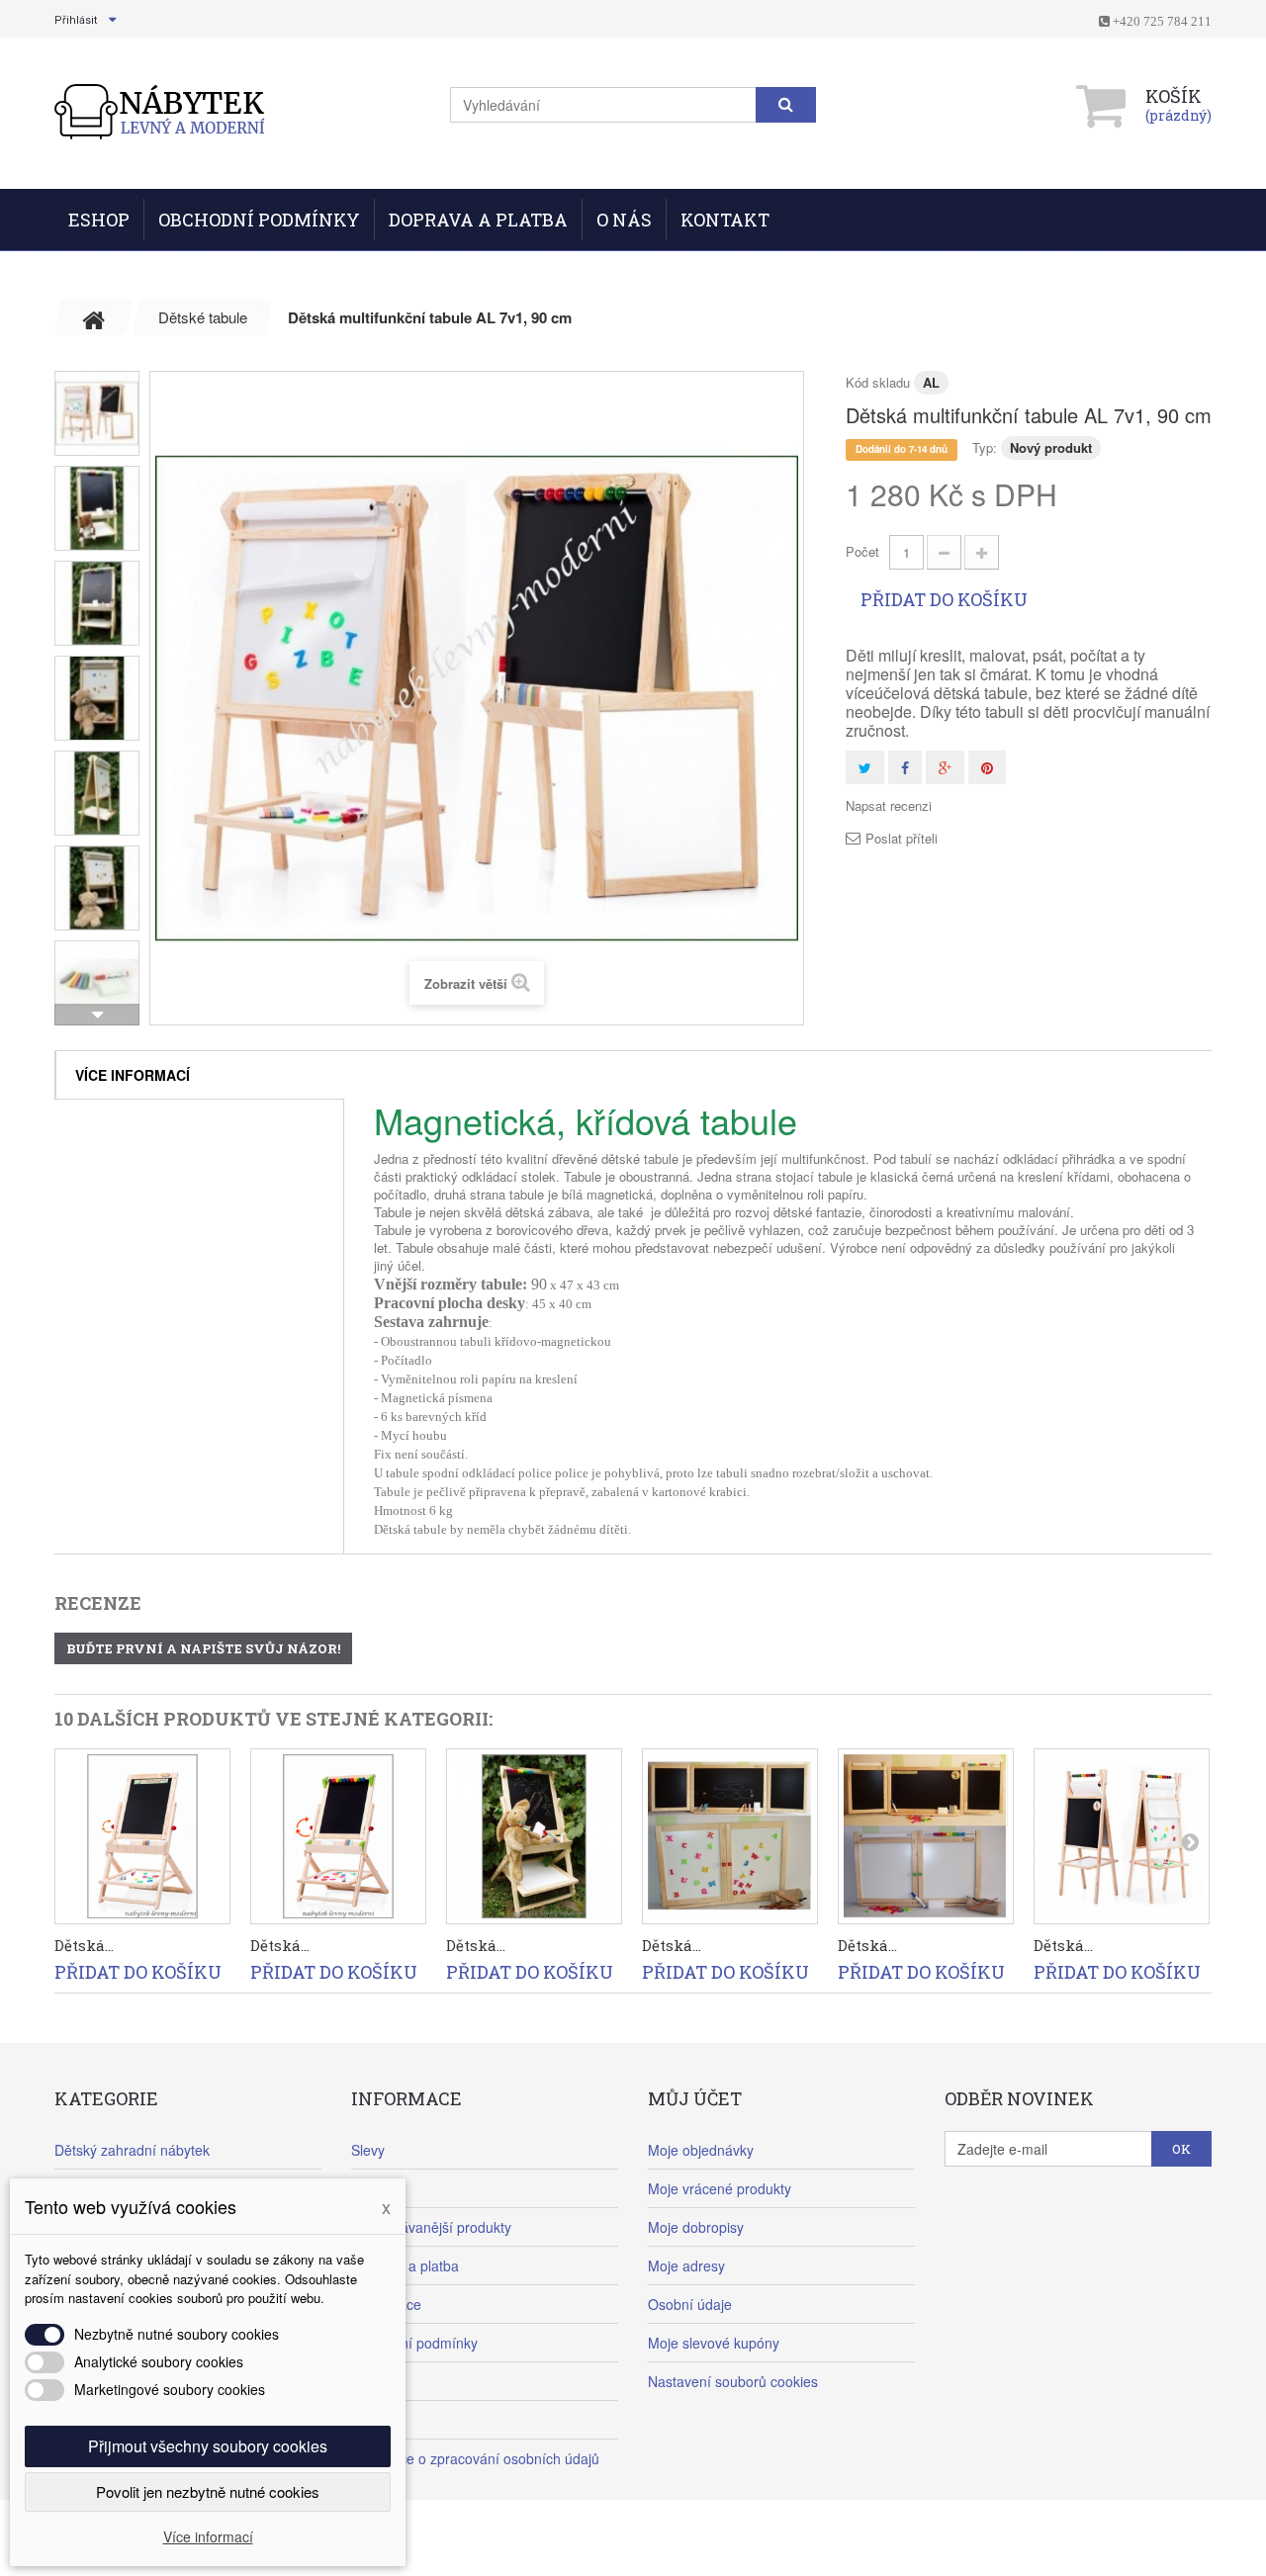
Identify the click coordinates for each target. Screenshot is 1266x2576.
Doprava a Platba (478, 220)
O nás (624, 220)
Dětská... (84, 1945)
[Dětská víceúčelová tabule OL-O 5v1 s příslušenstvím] (142, 1836)
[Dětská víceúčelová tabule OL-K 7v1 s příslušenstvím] (338, 1836)
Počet (862, 551)
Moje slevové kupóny (714, 2343)
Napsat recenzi (889, 806)
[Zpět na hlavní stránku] (94, 317)
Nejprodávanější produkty (431, 2227)
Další (97, 1015)
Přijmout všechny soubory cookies (208, 2446)
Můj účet (695, 2098)
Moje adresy (686, 2265)
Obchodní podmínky (259, 220)
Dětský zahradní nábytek (132, 2150)
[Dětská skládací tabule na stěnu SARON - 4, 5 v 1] (926, 1836)
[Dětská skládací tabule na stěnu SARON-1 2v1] (730, 1836)
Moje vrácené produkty (720, 2188)
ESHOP (99, 220)
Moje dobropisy (696, 2227)
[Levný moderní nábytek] (161, 111)
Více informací (133, 1075)
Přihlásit (76, 20)
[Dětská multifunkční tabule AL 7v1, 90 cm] (97, 413)
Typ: (985, 447)
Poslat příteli (902, 839)
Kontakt (725, 220)
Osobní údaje (690, 2304)
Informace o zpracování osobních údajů (475, 2458)
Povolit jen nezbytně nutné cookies (208, 2491)
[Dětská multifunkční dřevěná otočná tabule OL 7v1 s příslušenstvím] (534, 1836)
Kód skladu (878, 382)
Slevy (368, 2150)
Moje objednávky (701, 2150)
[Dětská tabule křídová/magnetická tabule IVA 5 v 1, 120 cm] (1122, 1836)
